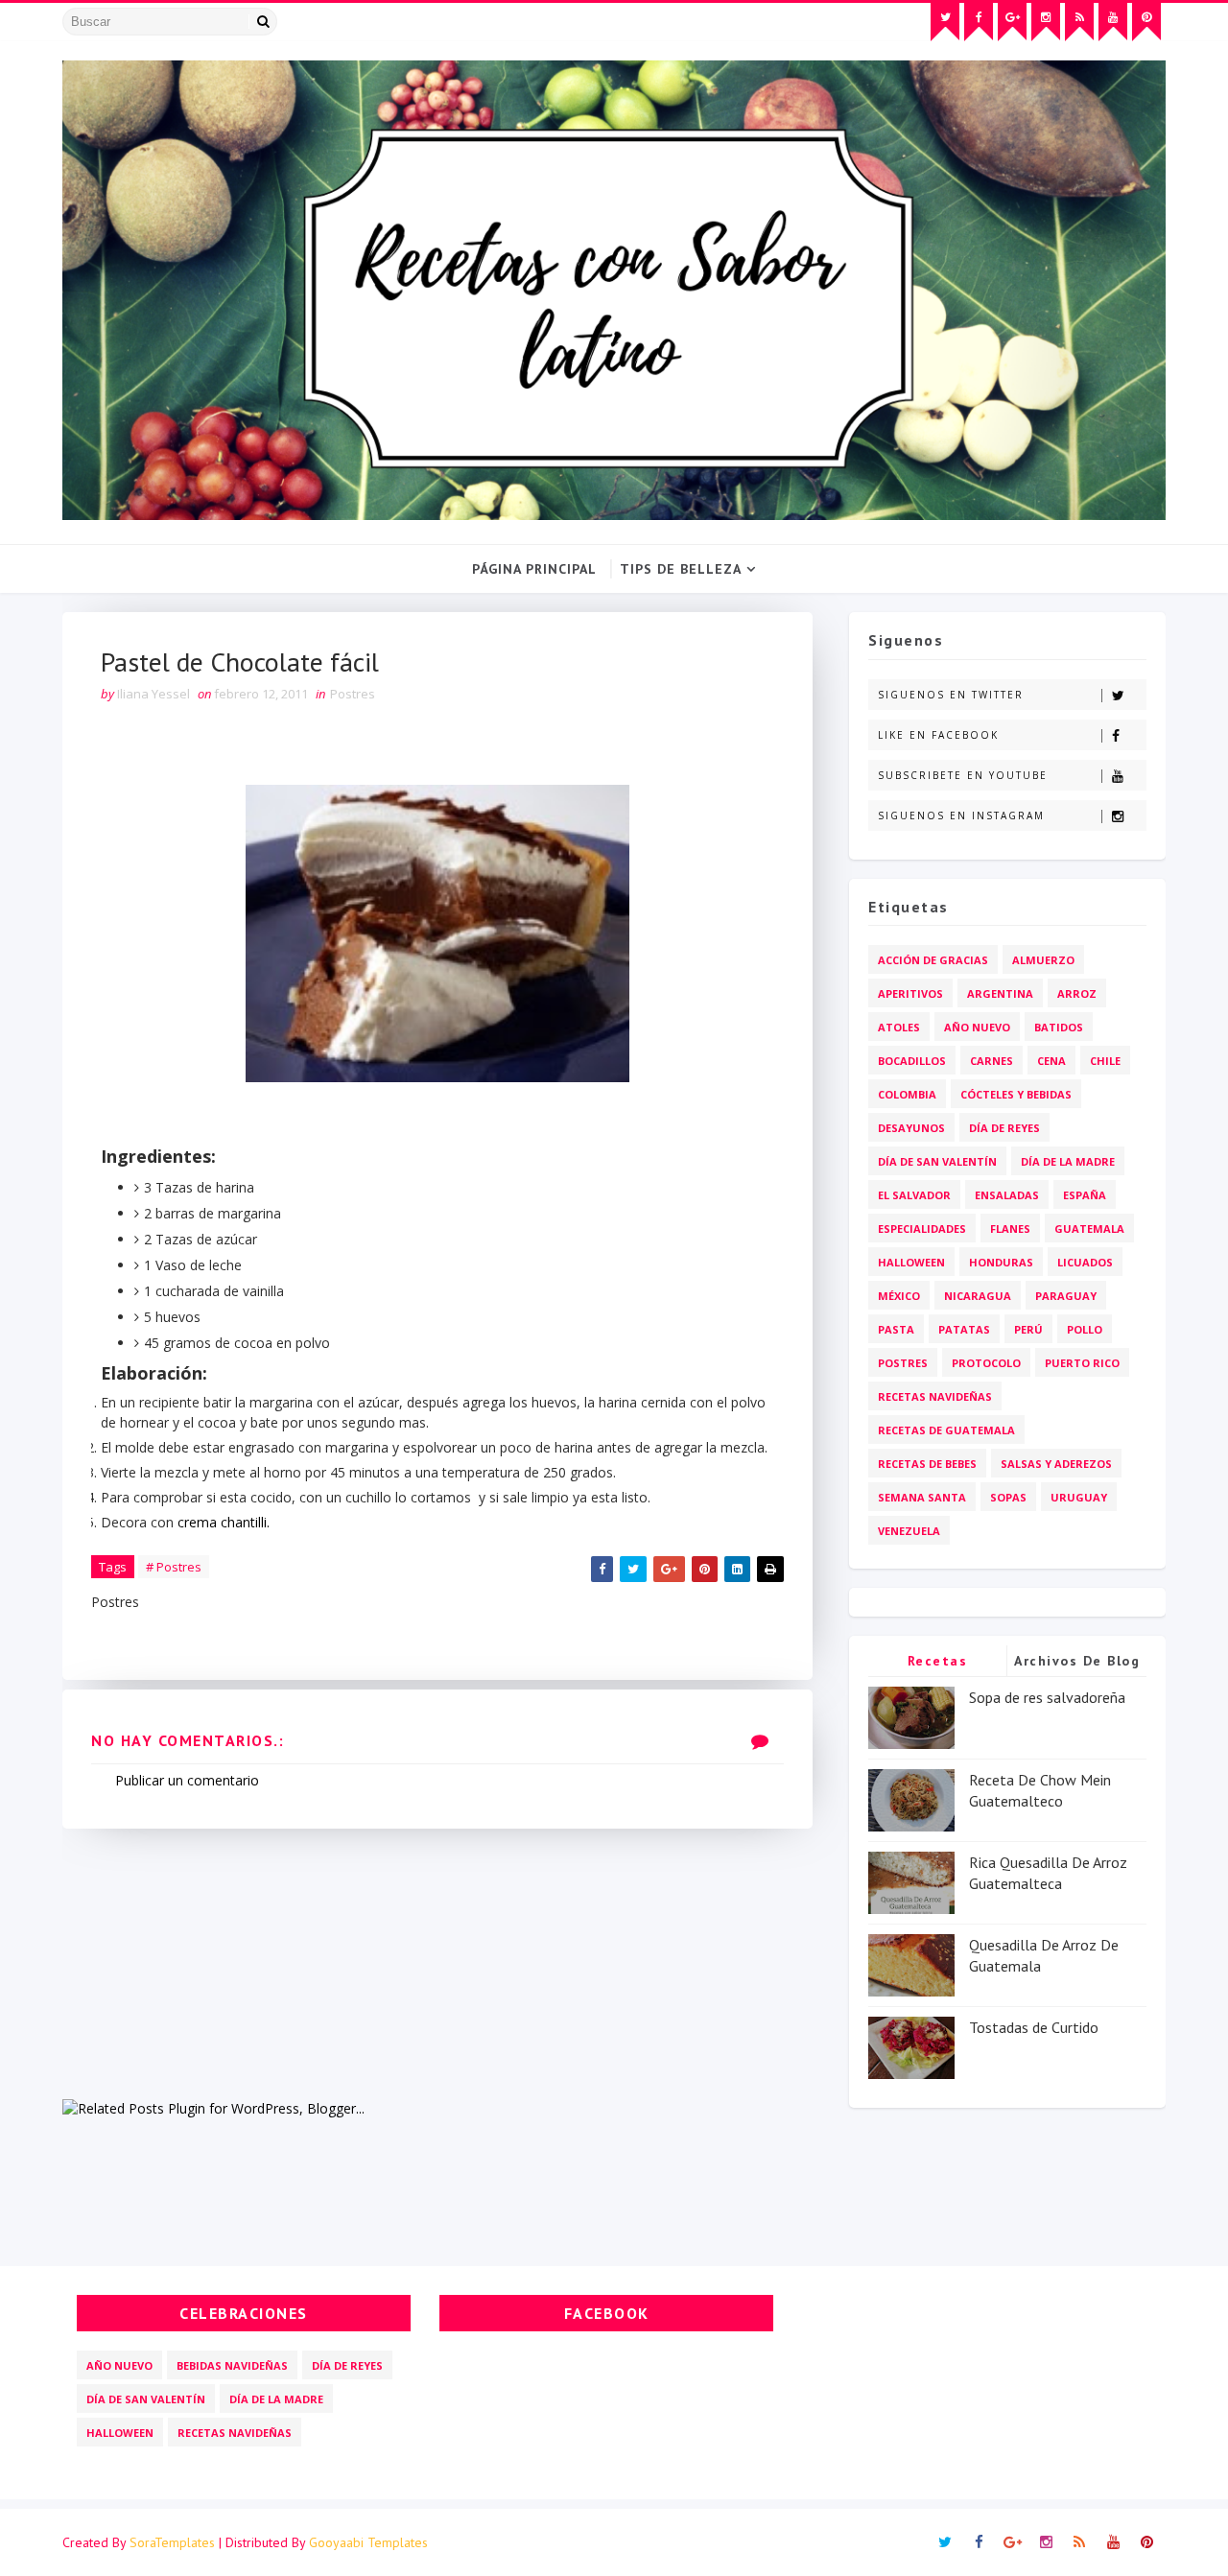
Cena (1051, 1061)
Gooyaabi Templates (368, 2542)
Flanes (1010, 1229)
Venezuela (909, 1531)
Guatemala (1089, 1229)
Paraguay (1066, 1296)
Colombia (907, 1094)
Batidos (1059, 1027)
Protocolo (986, 1363)
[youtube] (1113, 22)
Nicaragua (978, 1296)
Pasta (896, 1329)
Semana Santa (922, 1497)
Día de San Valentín (937, 1161)
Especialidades (922, 1229)
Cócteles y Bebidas (1016, 1094)
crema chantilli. (224, 1522)
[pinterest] (1146, 22)
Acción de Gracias (933, 960)
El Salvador (914, 1195)
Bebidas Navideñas (232, 2365)
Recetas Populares (938, 1664)
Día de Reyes (1004, 1128)
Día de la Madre (1068, 1161)
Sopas (1008, 1497)
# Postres (174, 1567)
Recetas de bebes (927, 1464)
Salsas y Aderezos (1056, 1464)
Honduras (1001, 1262)
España (1085, 1195)
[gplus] (1012, 22)
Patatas (964, 1329)
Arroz (1077, 993)
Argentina (1000, 993)
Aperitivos (910, 993)
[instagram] (1046, 22)
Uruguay (1079, 1497)
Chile (1105, 1061)
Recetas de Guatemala (946, 1430)
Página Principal (534, 569)
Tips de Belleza (681, 569)
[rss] (1079, 22)
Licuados (1085, 1262)
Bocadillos (912, 1061)
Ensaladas (1007, 1195)
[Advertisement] (437, 1963)
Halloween (911, 1262)
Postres (353, 694)
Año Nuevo (977, 1027)
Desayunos (911, 1128)
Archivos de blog (1077, 1661)
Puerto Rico (1082, 1363)
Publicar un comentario (187, 1780)
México (899, 1296)
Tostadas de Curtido (1034, 2027)
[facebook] (979, 22)
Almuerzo (1043, 960)
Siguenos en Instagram (961, 815)
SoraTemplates (172, 2542)
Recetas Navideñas (935, 1396)
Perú (1028, 1329)
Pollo (1085, 1329)
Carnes (992, 1061)
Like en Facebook (938, 735)
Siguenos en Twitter (951, 695)
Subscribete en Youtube (963, 775)
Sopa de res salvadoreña (1047, 1697)
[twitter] (945, 22)
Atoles (899, 1027)
